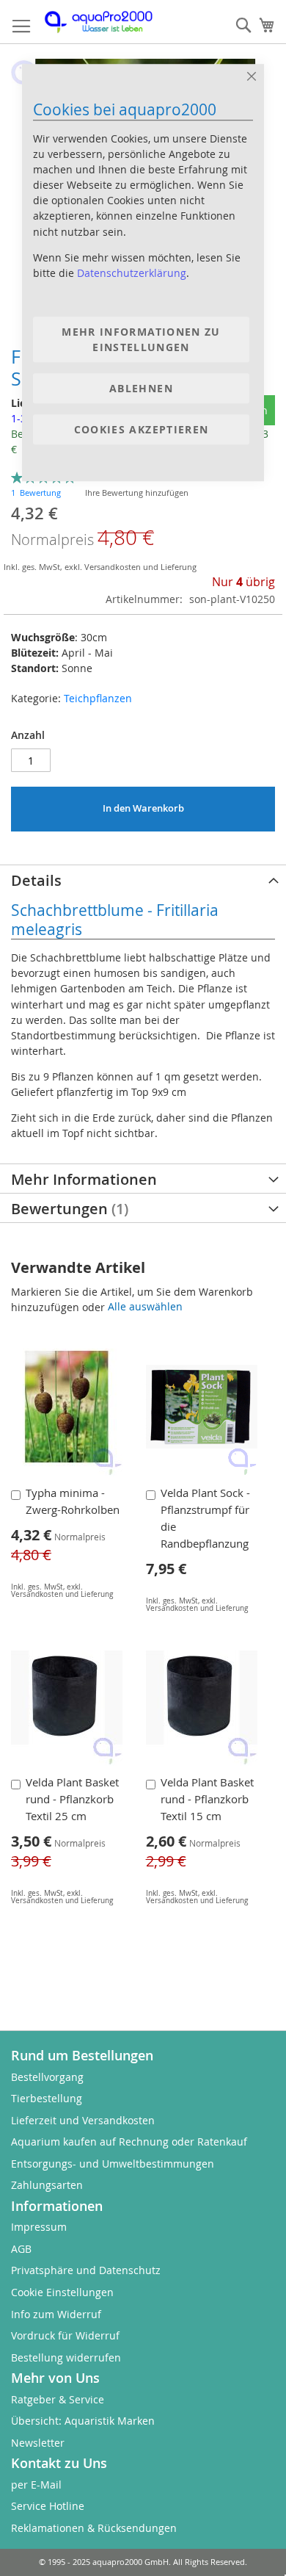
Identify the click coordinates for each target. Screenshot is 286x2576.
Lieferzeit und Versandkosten (83, 2120)
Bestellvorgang (47, 2077)
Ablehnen (141, 388)
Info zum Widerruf (56, 2314)
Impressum (39, 2227)
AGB (21, 2249)
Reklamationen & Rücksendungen (94, 2528)
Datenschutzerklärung (132, 273)
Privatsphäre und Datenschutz (86, 2270)
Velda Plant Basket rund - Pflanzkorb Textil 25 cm (72, 1799)
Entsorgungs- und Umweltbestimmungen (113, 2164)
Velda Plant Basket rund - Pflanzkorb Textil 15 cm (207, 1799)
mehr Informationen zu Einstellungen (141, 339)
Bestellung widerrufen (66, 2357)
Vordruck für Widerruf (65, 2335)
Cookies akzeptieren (142, 430)
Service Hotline (48, 2506)
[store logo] (106, 22)
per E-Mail (36, 2485)
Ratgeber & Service (58, 2399)
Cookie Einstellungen (62, 2292)
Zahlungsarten (47, 2185)
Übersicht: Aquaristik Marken (83, 2421)
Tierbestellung (47, 2098)
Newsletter (38, 2443)
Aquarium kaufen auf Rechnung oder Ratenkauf (129, 2142)
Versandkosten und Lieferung (62, 1900)
